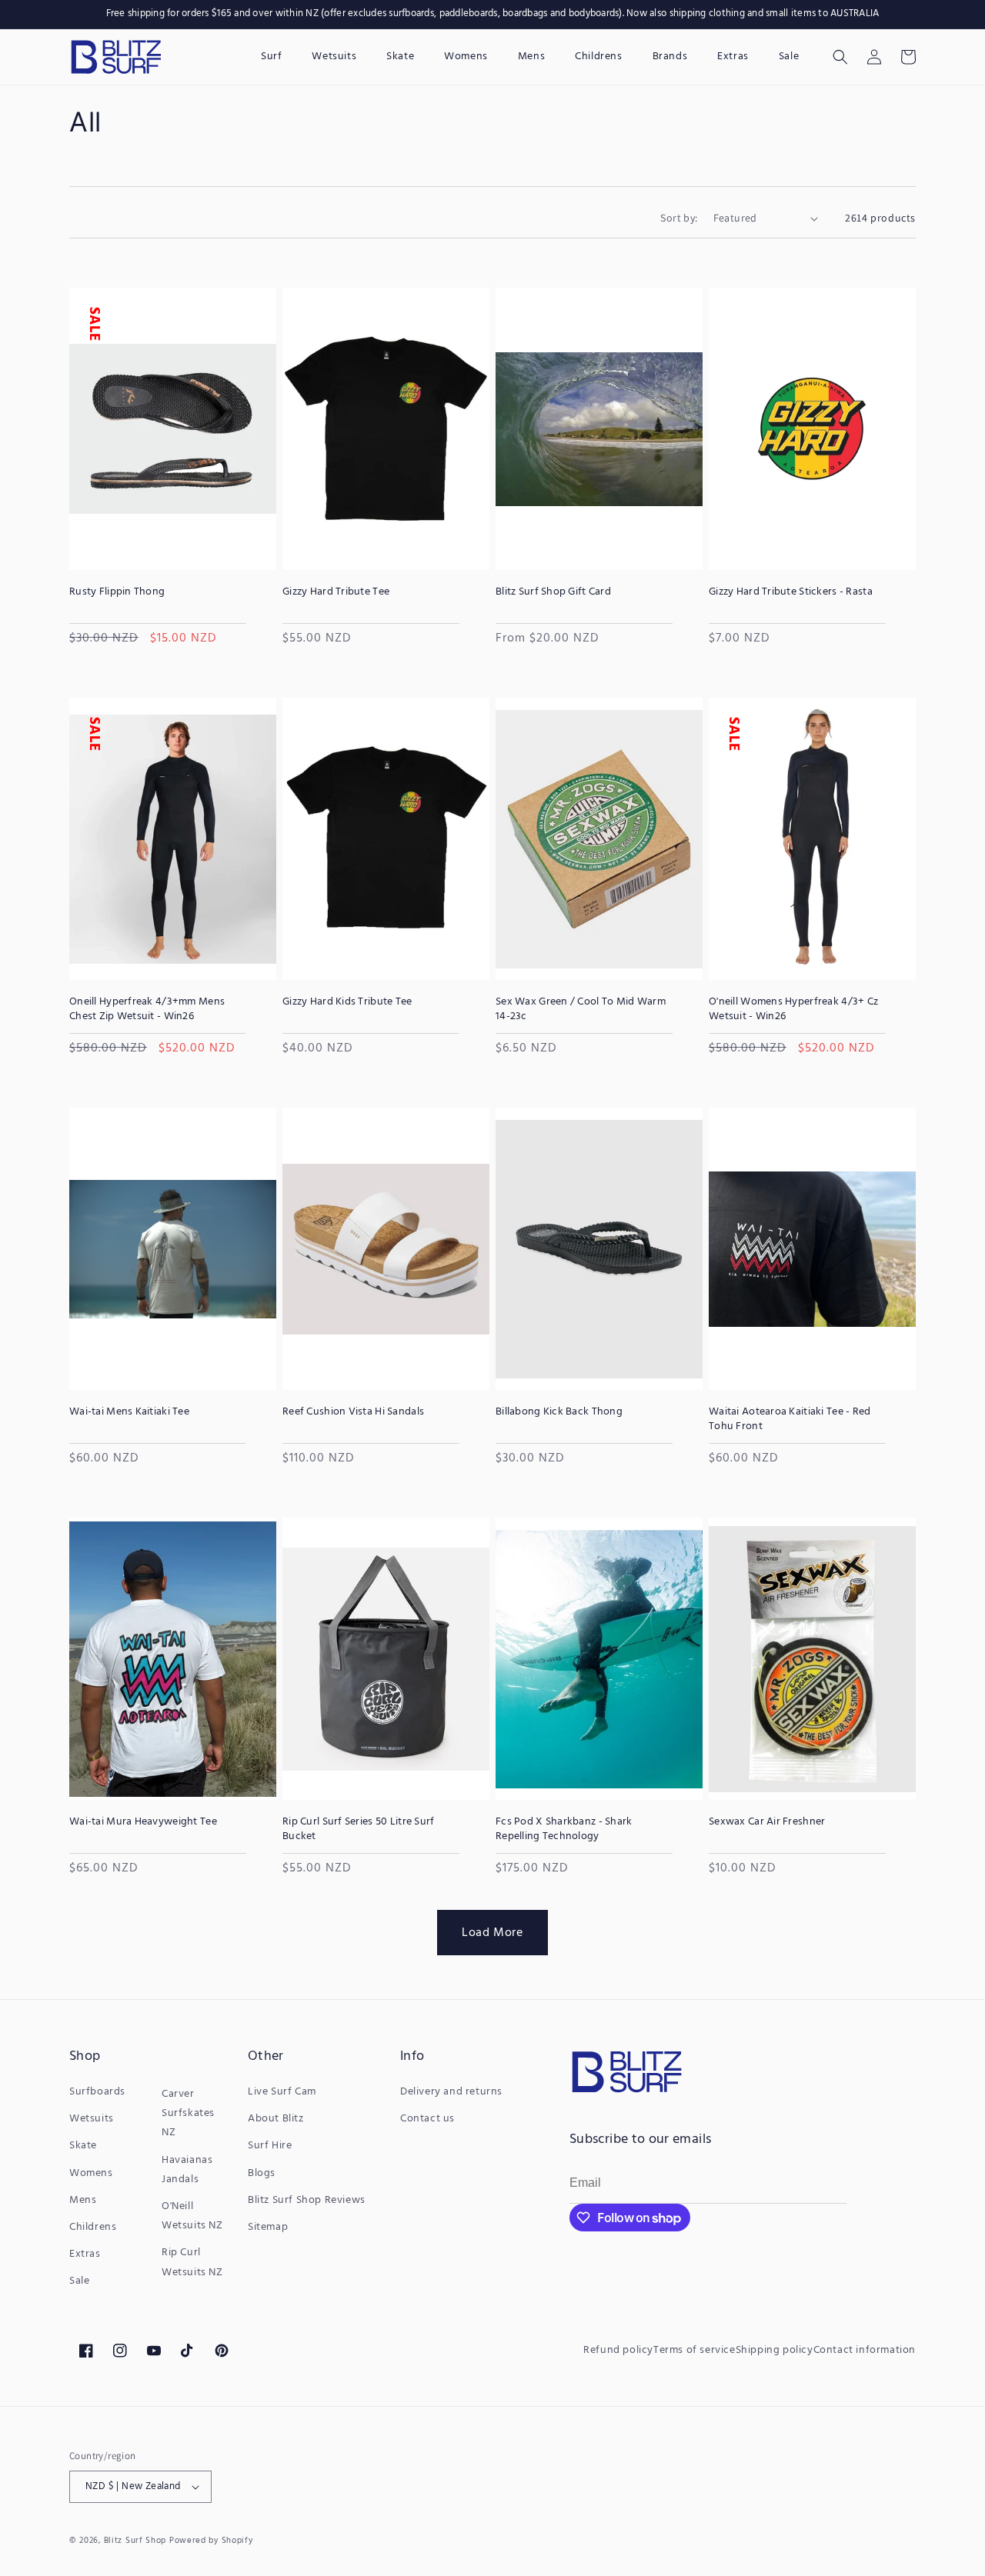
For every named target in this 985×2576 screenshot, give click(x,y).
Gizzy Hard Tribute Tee (336, 592)
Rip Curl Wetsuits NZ (192, 2262)
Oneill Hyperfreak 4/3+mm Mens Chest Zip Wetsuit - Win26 (147, 1009)
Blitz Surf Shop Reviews (307, 2200)
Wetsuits (92, 2119)
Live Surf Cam (282, 2092)
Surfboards (97, 2092)
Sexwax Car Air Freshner (767, 1822)
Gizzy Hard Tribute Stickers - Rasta (791, 592)
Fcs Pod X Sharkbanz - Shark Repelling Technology (564, 1829)
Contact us (427, 2119)
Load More (492, 1932)
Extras (85, 2254)
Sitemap (268, 2227)
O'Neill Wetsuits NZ (192, 2216)
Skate (83, 2146)
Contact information (865, 2350)
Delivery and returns (451, 2092)
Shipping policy (775, 2350)
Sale (79, 2281)
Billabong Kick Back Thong (559, 1412)
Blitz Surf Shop (135, 2541)
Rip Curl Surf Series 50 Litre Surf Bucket (359, 1829)
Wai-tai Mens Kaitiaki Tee (129, 1412)
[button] (840, 57)
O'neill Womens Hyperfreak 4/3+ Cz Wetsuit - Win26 (793, 1009)
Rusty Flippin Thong (117, 592)
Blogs (262, 2173)
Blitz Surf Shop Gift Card (553, 592)
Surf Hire (270, 2146)
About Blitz (276, 2119)
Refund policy (618, 2350)
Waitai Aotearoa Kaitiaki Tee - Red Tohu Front (790, 1419)
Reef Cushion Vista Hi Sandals (353, 1412)
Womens (91, 2173)
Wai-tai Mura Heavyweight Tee (143, 1822)
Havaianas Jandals (187, 2170)
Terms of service (695, 2350)
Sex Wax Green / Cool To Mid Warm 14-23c (581, 1009)
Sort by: (679, 218)
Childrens (93, 2227)
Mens (83, 2200)
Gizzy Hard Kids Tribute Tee (347, 1002)
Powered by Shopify (211, 2541)
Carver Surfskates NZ (188, 2113)
